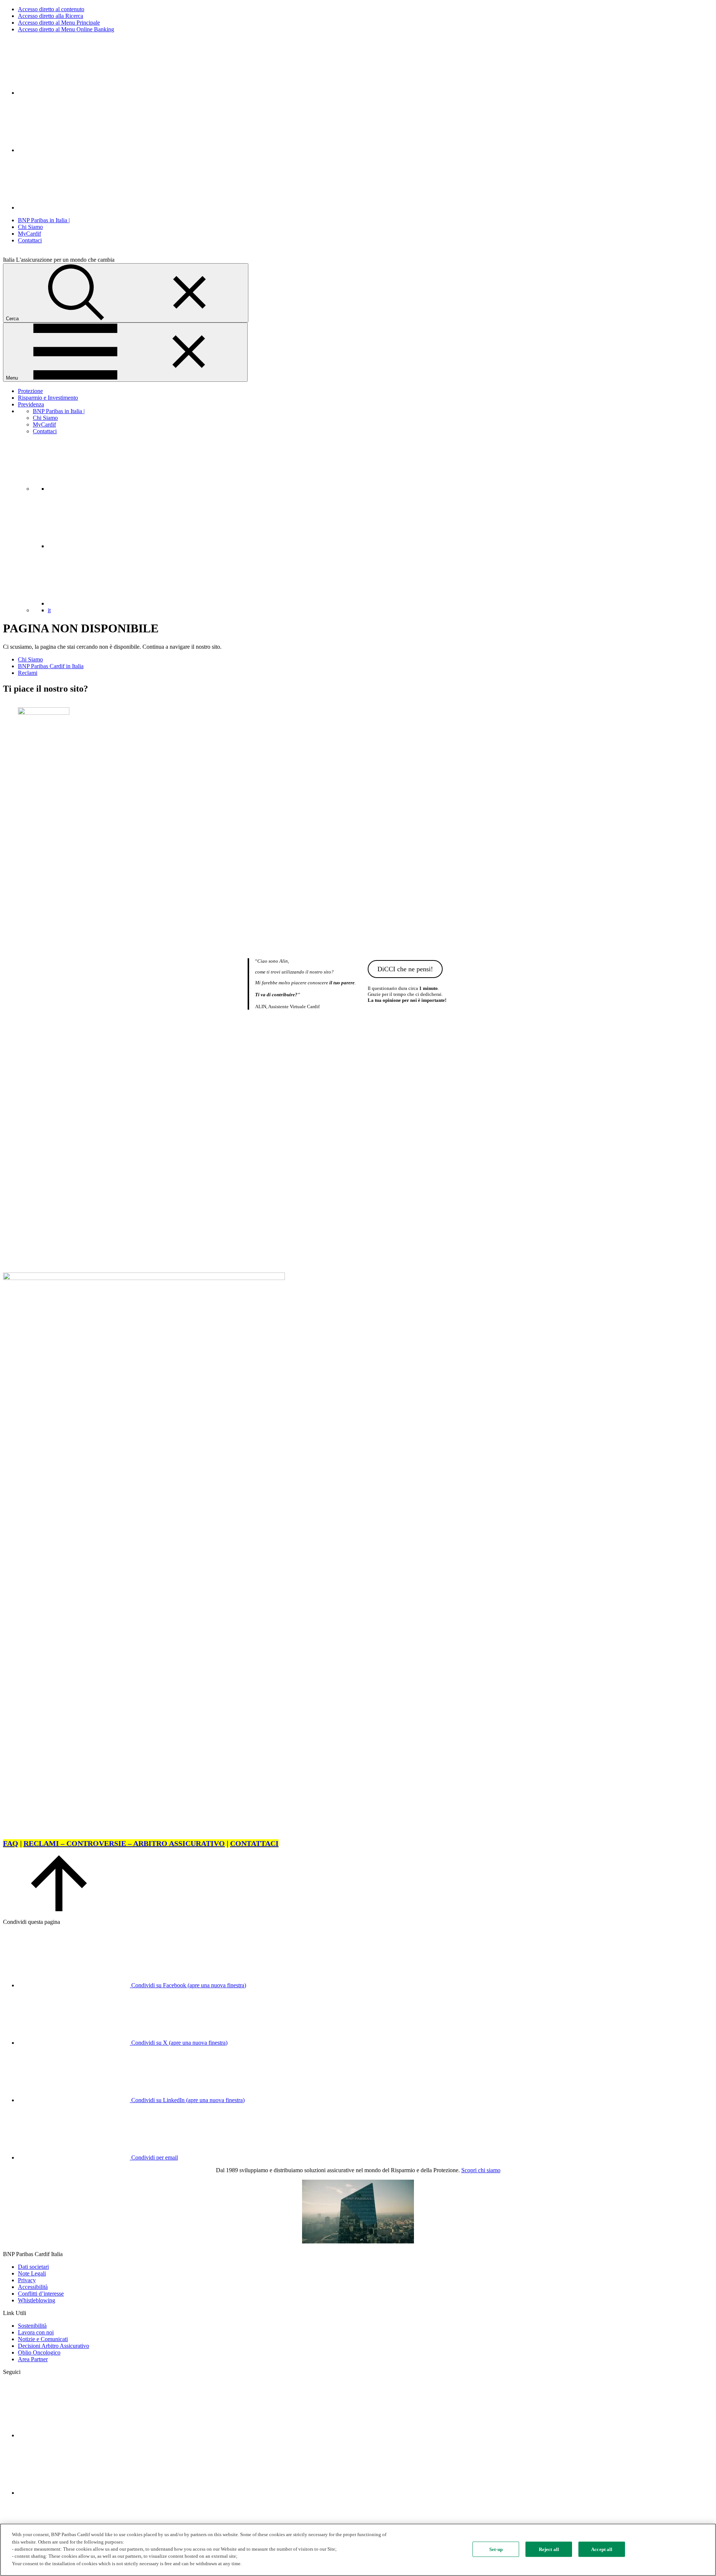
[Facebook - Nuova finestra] (74, 150)
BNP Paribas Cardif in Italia (51, 666)
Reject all (549, 2549)
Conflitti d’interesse (41, 2294)
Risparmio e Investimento (48, 398)
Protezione (30, 391)
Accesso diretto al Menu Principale (59, 23)
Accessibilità (33, 2287)
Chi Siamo (30, 227)
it (49, 610)
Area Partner (33, 2359)
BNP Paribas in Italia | (44, 220)
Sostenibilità (32, 2326)
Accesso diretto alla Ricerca (51, 16)
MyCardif (29, 234)
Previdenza (31, 404)
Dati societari (33, 2267)
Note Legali (32, 2273)
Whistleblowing (37, 2300)
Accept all (602, 2549)
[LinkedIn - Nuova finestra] (74, 93)
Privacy (27, 2280)
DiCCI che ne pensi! (405, 969)
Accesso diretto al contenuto (51, 9)
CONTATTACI (254, 1843)
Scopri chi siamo (481, 2170)
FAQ (11, 1843)
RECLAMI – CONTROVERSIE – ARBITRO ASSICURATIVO (124, 1843)
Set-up (496, 2549)
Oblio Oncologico (39, 2352)
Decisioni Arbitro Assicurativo (54, 2346)
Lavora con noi (36, 2332)
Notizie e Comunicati (43, 2339)
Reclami (28, 673)
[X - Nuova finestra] (74, 207)
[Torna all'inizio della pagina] (59, 1909)
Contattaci (30, 240)
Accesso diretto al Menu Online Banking (66, 29)
